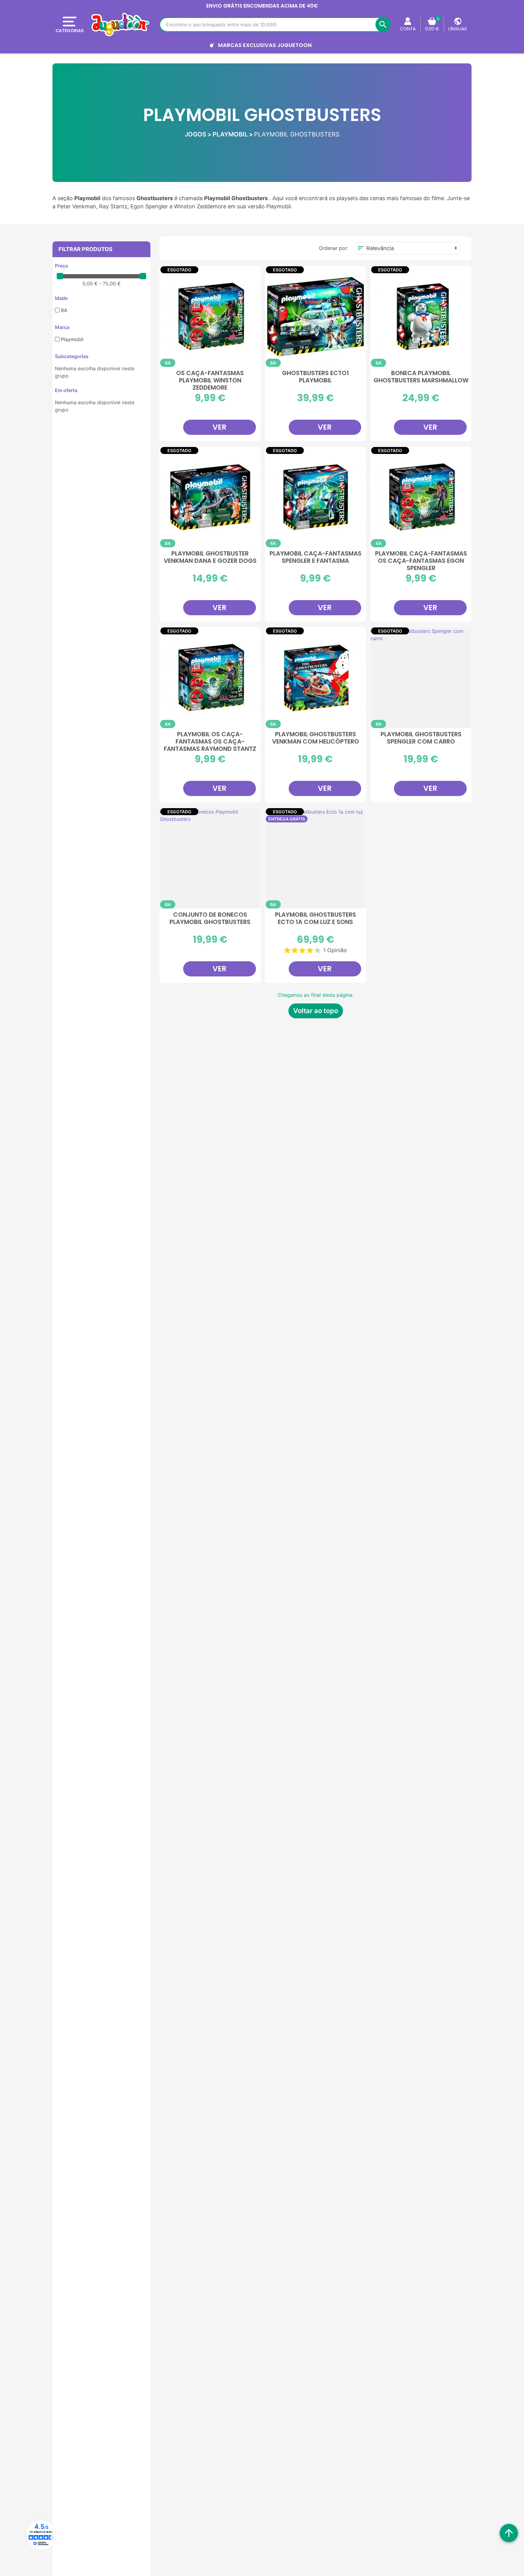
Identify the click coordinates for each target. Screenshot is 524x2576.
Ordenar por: (334, 248)
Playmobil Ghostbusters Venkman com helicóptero (316, 738)
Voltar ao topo (316, 1011)
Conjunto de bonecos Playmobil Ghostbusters (210, 919)
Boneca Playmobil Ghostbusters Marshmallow (421, 377)
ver (220, 427)
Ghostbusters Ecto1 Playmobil (316, 377)
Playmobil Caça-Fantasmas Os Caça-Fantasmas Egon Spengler (421, 560)
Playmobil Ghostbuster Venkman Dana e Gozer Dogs (210, 557)
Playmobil (72, 339)
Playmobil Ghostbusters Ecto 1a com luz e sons (316, 919)
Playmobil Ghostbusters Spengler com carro (421, 738)
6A (64, 310)
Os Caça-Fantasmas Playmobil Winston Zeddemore (210, 380)
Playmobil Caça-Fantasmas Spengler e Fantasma (316, 557)
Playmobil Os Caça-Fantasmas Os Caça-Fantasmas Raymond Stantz (210, 741)
